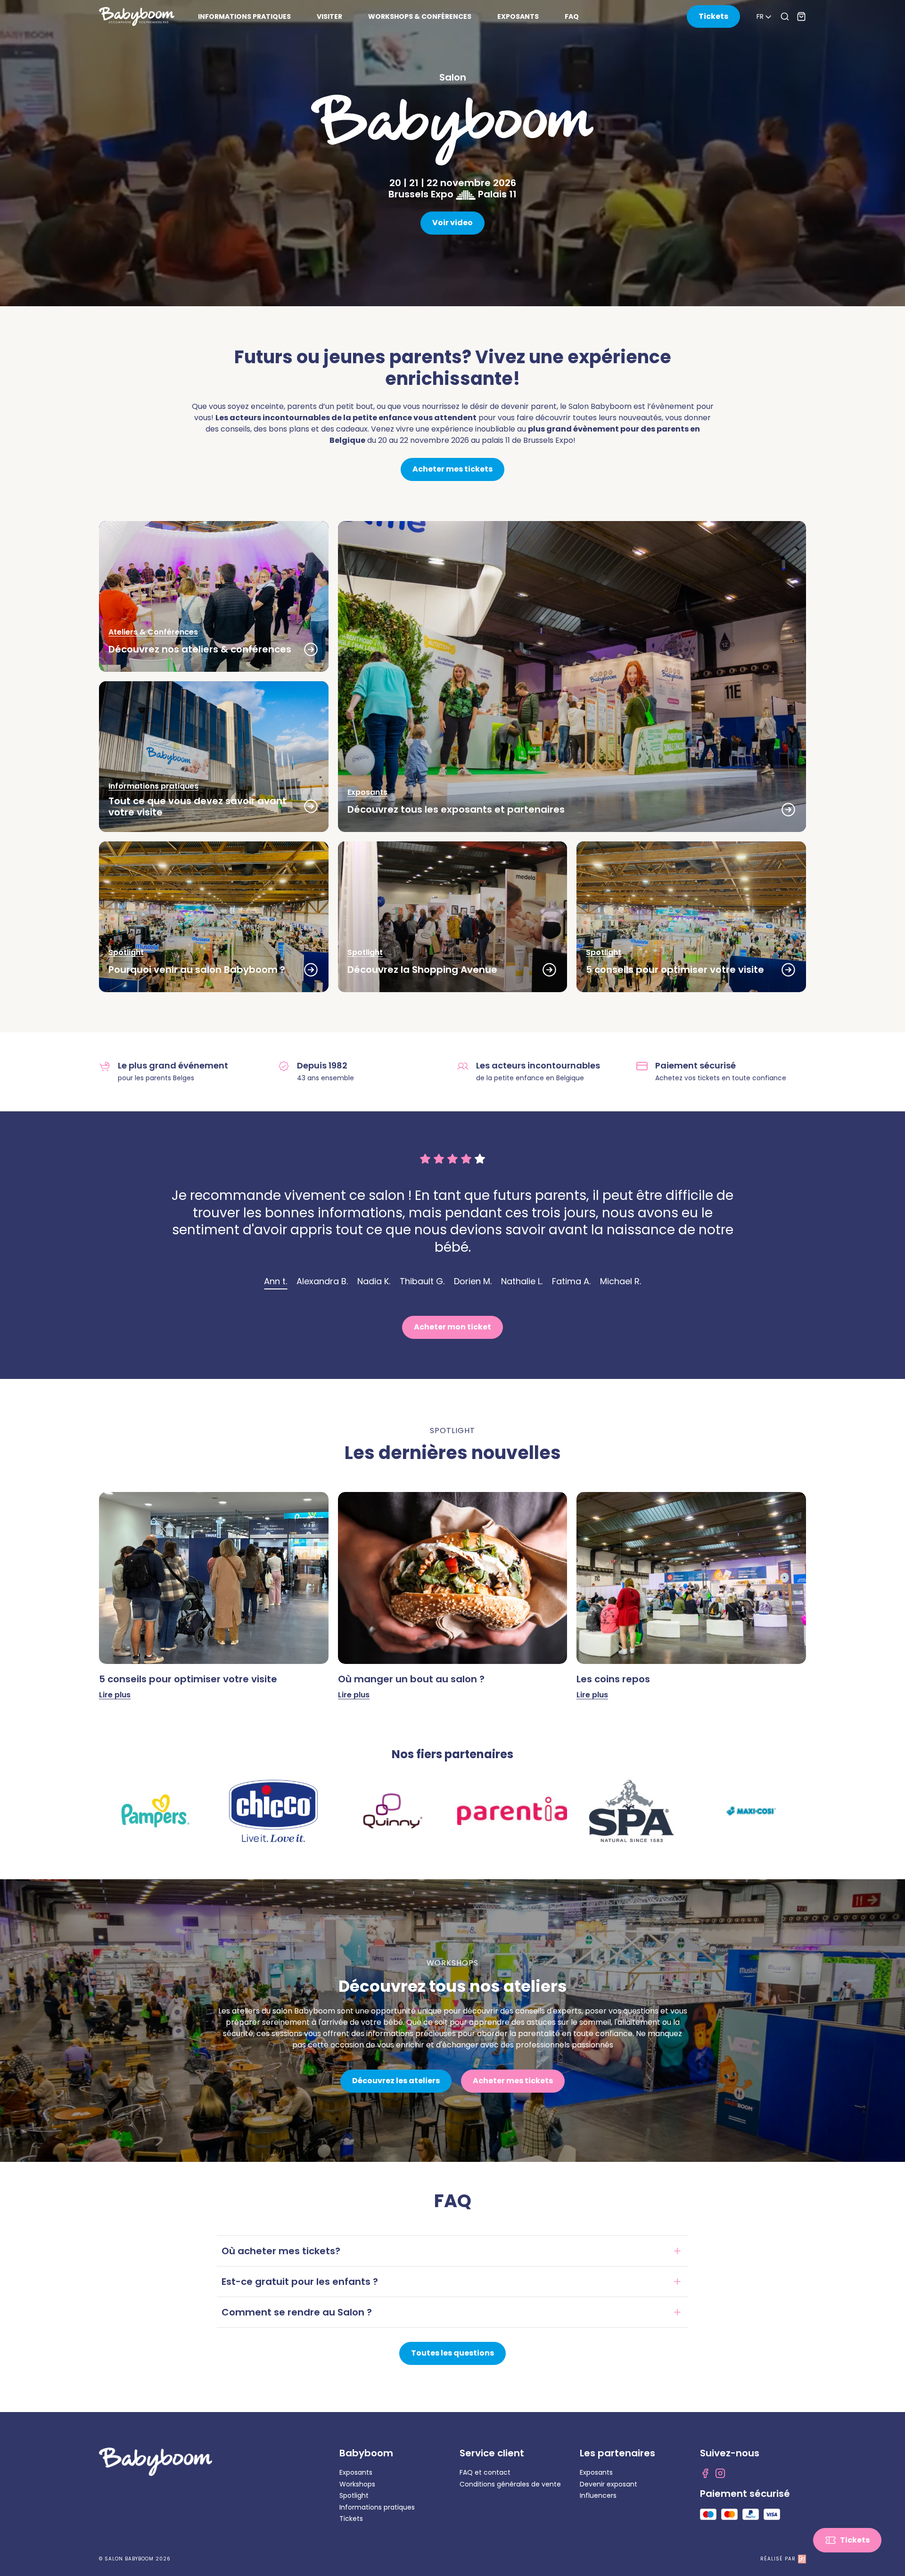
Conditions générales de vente (510, 2484)
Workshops (357, 2484)
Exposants (356, 2472)
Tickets (351, 2519)
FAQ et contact (485, 2472)
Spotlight (354, 2495)
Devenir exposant (609, 2484)
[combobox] (765, 17)
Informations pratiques (377, 2507)
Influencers (598, 2495)
